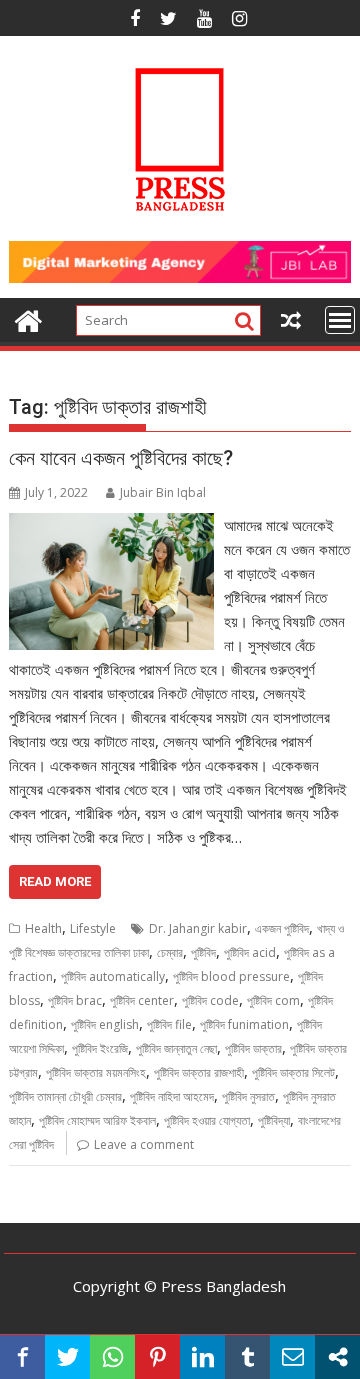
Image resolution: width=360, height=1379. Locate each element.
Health (43, 928)
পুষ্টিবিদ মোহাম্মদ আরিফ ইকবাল (97, 1120)
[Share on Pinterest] (157, 1357)
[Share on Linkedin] (202, 1357)
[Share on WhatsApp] (112, 1357)
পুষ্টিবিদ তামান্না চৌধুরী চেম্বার (65, 1096)
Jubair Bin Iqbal (163, 492)
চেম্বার (170, 952)
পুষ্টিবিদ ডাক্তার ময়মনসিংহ (96, 1072)
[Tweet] (67, 1357)
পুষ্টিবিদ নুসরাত (248, 1096)
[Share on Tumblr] (247, 1357)
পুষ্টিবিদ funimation (244, 1024)
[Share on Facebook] (22, 1357)
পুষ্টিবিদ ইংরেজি (100, 1048)
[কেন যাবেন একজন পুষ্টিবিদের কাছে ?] (112, 525)
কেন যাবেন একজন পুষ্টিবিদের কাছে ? (121, 458)
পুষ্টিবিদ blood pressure (231, 976)
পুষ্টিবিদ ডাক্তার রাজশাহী (199, 1072)
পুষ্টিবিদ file (169, 1024)
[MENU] (340, 320)
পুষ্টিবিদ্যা (274, 1120)
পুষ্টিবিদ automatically (113, 976)
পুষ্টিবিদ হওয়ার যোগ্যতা (207, 1120)
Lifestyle (93, 928)
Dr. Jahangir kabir (198, 928)
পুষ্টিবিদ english (105, 1024)
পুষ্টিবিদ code (210, 1000)
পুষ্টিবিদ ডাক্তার (253, 1048)
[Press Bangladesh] (28, 318)
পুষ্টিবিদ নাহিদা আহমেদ (172, 1096)
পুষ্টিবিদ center (142, 1000)
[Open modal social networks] (337, 1357)
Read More (55, 881)
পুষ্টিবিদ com (273, 1000)
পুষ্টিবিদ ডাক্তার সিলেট (293, 1072)
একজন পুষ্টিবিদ (282, 928)
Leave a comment (144, 1144)
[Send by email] (292, 1357)
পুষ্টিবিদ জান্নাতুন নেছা (176, 1048)
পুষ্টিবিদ (203, 952)
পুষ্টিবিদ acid (250, 952)
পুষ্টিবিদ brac (75, 1000)
